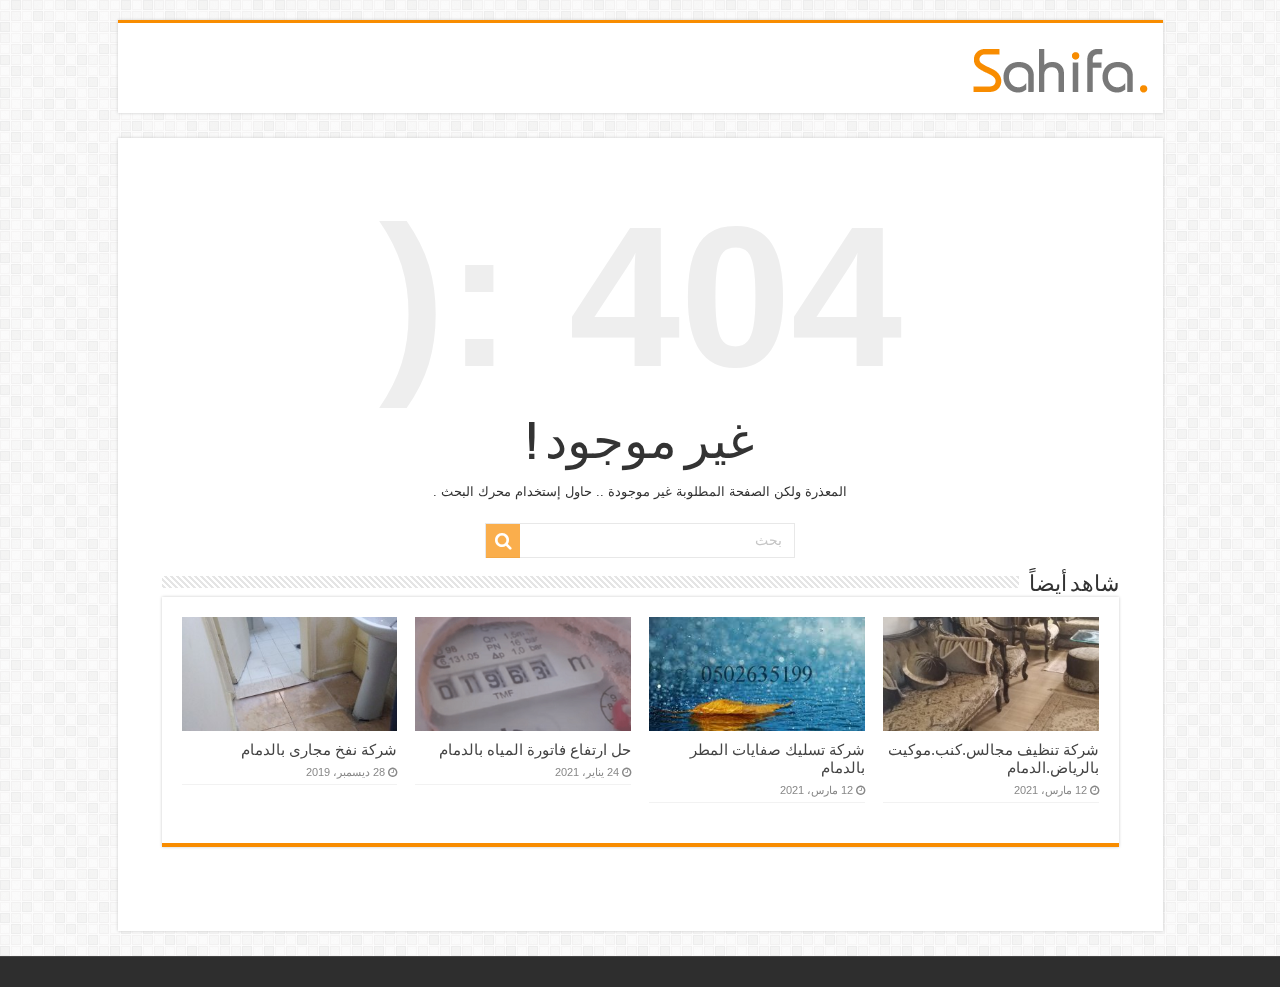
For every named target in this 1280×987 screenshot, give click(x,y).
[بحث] (503, 541)
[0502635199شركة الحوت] (1060, 67)
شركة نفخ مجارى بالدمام (319, 749)
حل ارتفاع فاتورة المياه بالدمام (535, 749)
